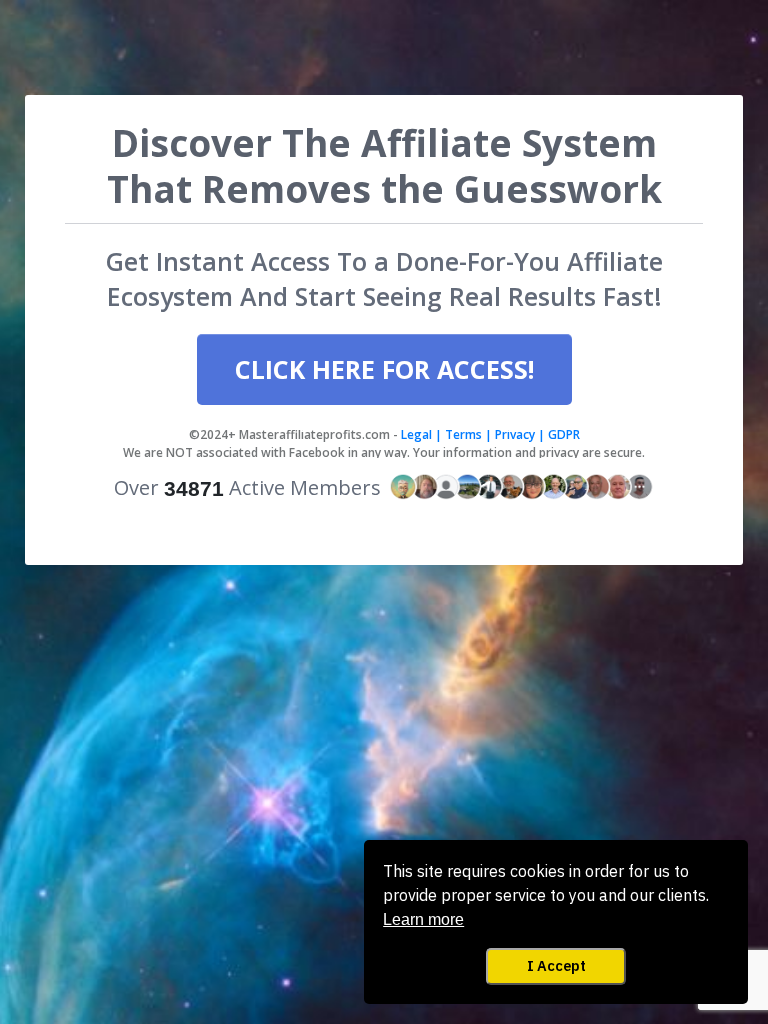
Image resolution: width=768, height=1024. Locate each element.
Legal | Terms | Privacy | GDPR (489, 434)
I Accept (556, 965)
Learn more (423, 919)
